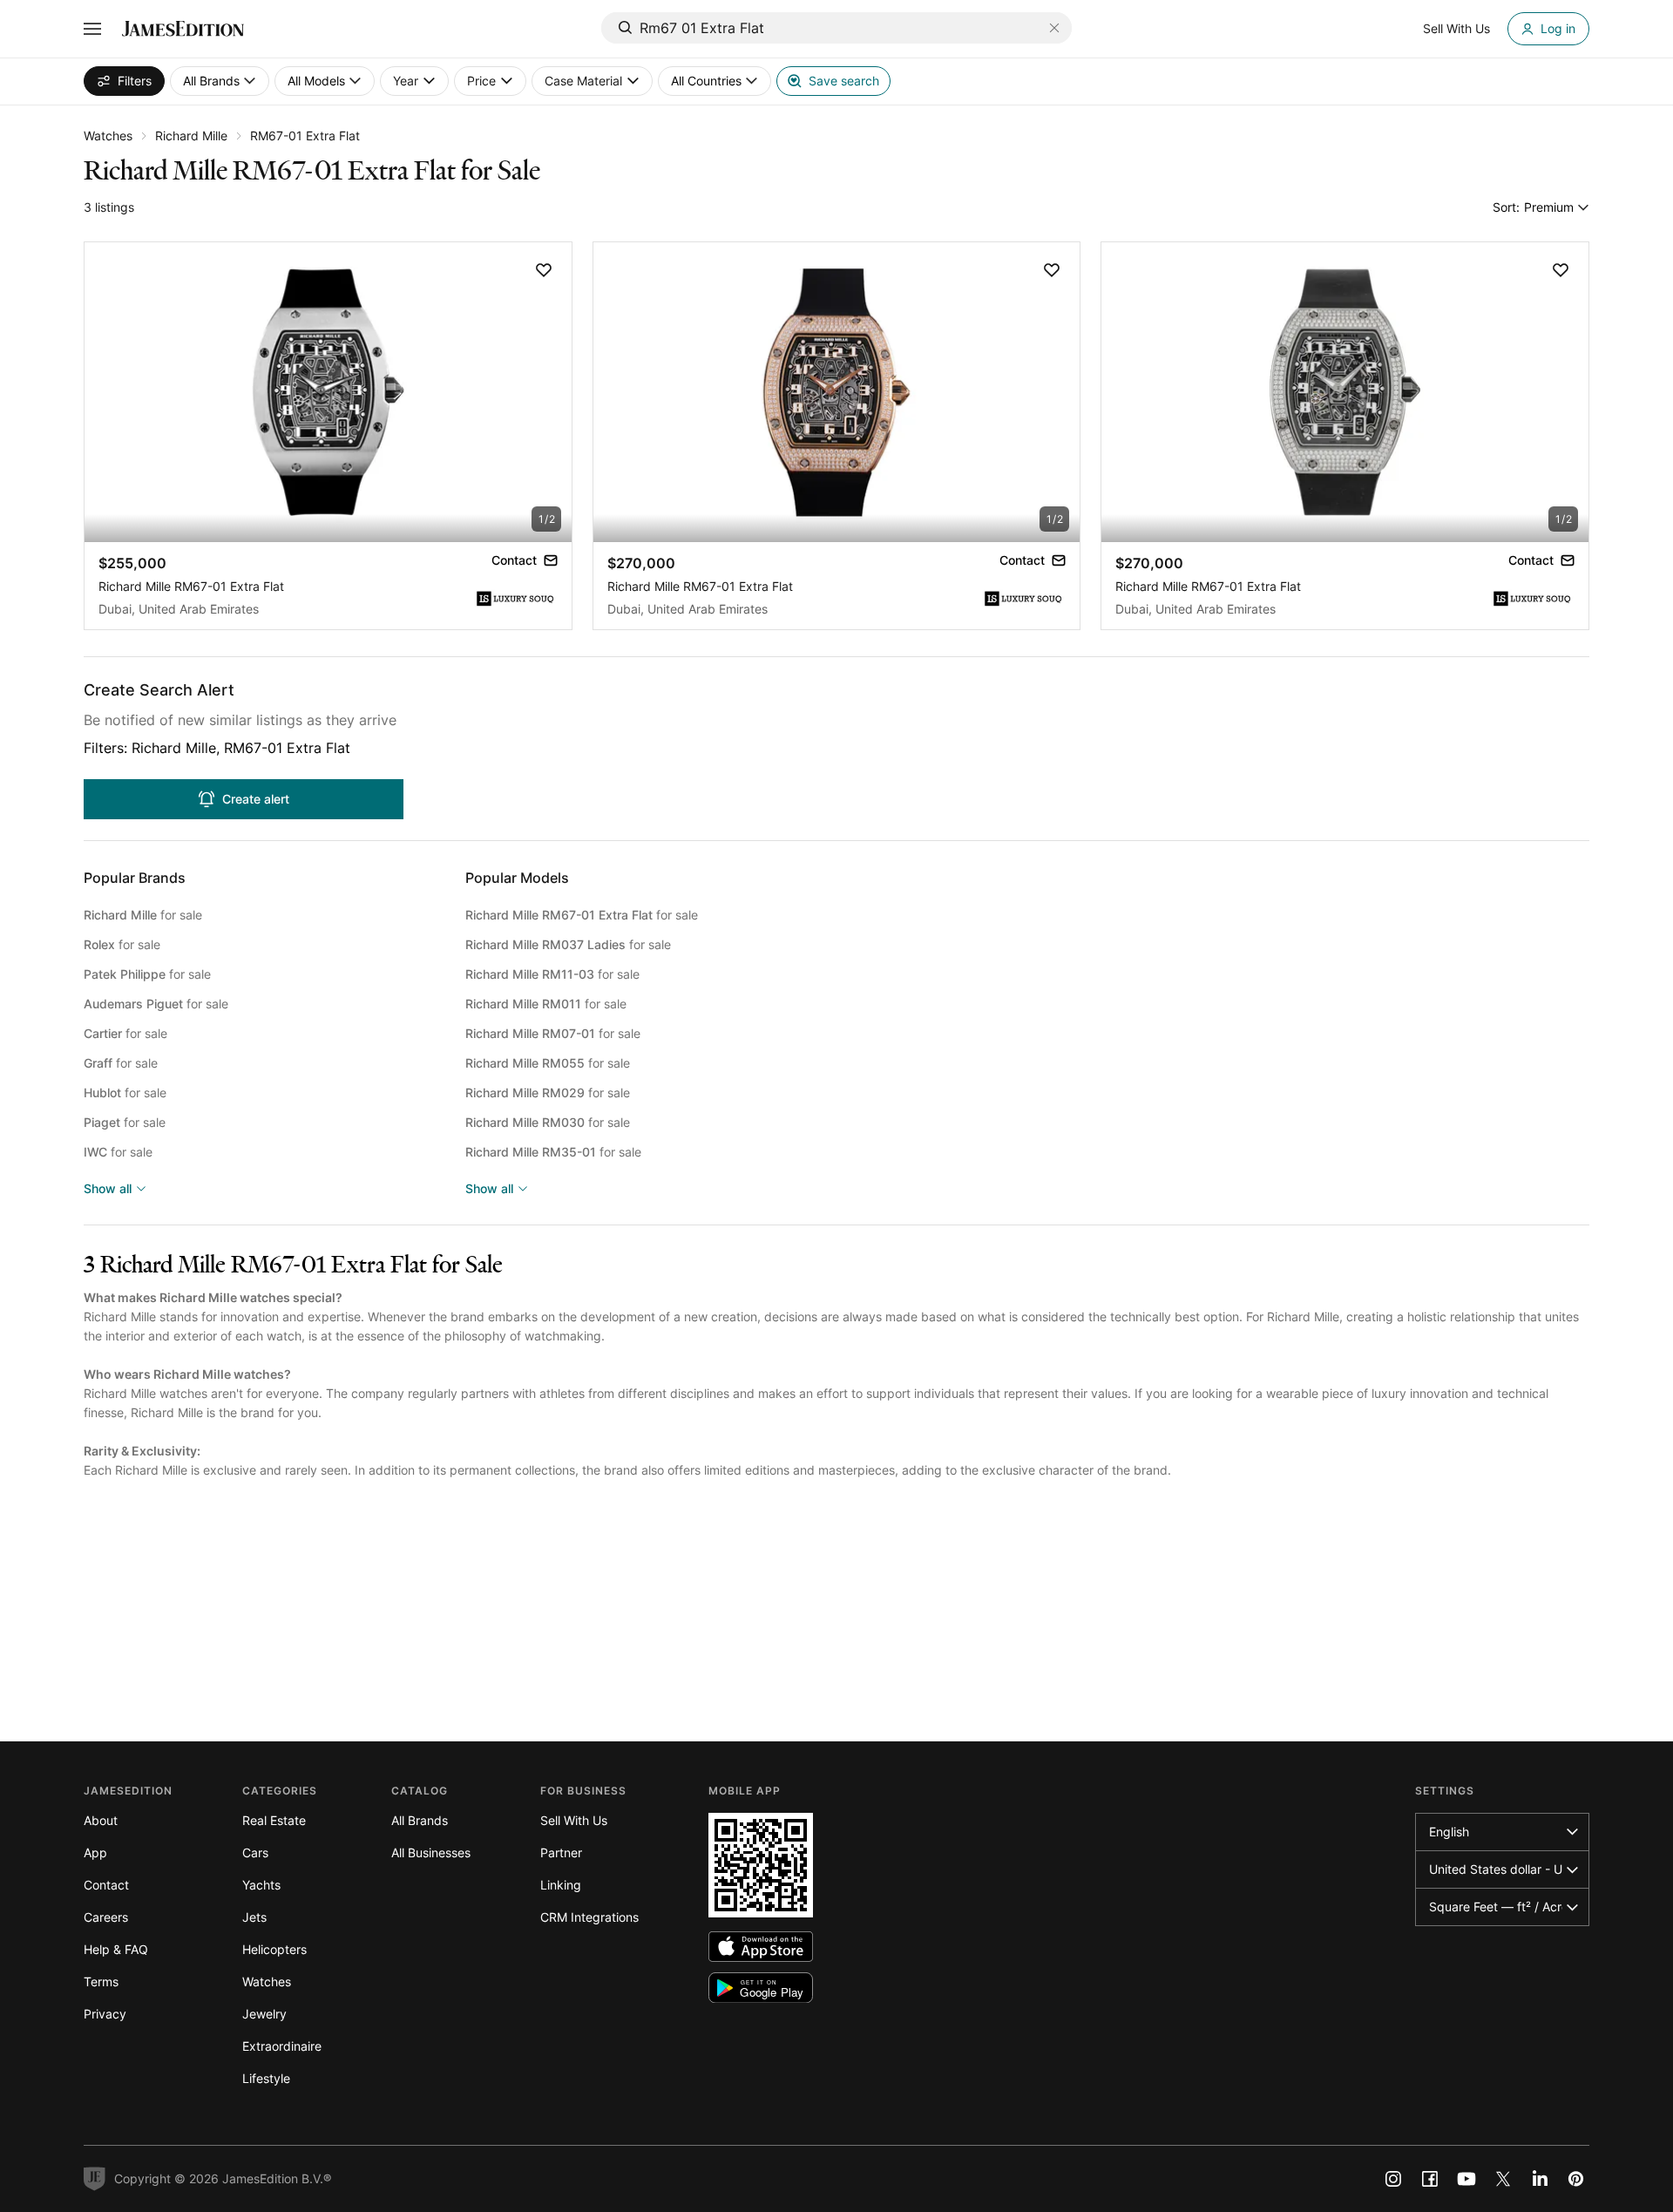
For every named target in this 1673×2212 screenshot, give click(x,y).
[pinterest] (1576, 2179)
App (95, 1852)
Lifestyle (266, 2078)
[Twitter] (1503, 2179)
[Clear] (1054, 28)
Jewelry (264, 2014)
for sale (143, 915)
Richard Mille (191, 136)
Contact (106, 1885)
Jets (254, 1917)
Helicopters (274, 1949)
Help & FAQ (116, 1949)
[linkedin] (1540, 2179)
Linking (561, 1885)
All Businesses (431, 1852)
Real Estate (274, 1820)
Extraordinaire (282, 2046)
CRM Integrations (589, 1917)
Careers (106, 1917)
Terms (101, 1981)
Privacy (105, 2014)
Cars (255, 1852)
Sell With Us (574, 1820)
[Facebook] (1430, 2179)
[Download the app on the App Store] (761, 1947)
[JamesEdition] (183, 29)
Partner (561, 1852)
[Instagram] (1393, 2179)
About (101, 1820)
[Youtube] (1466, 2179)
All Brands (420, 1820)
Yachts (261, 1885)
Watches (108, 136)
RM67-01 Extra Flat (305, 136)
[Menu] (92, 29)
